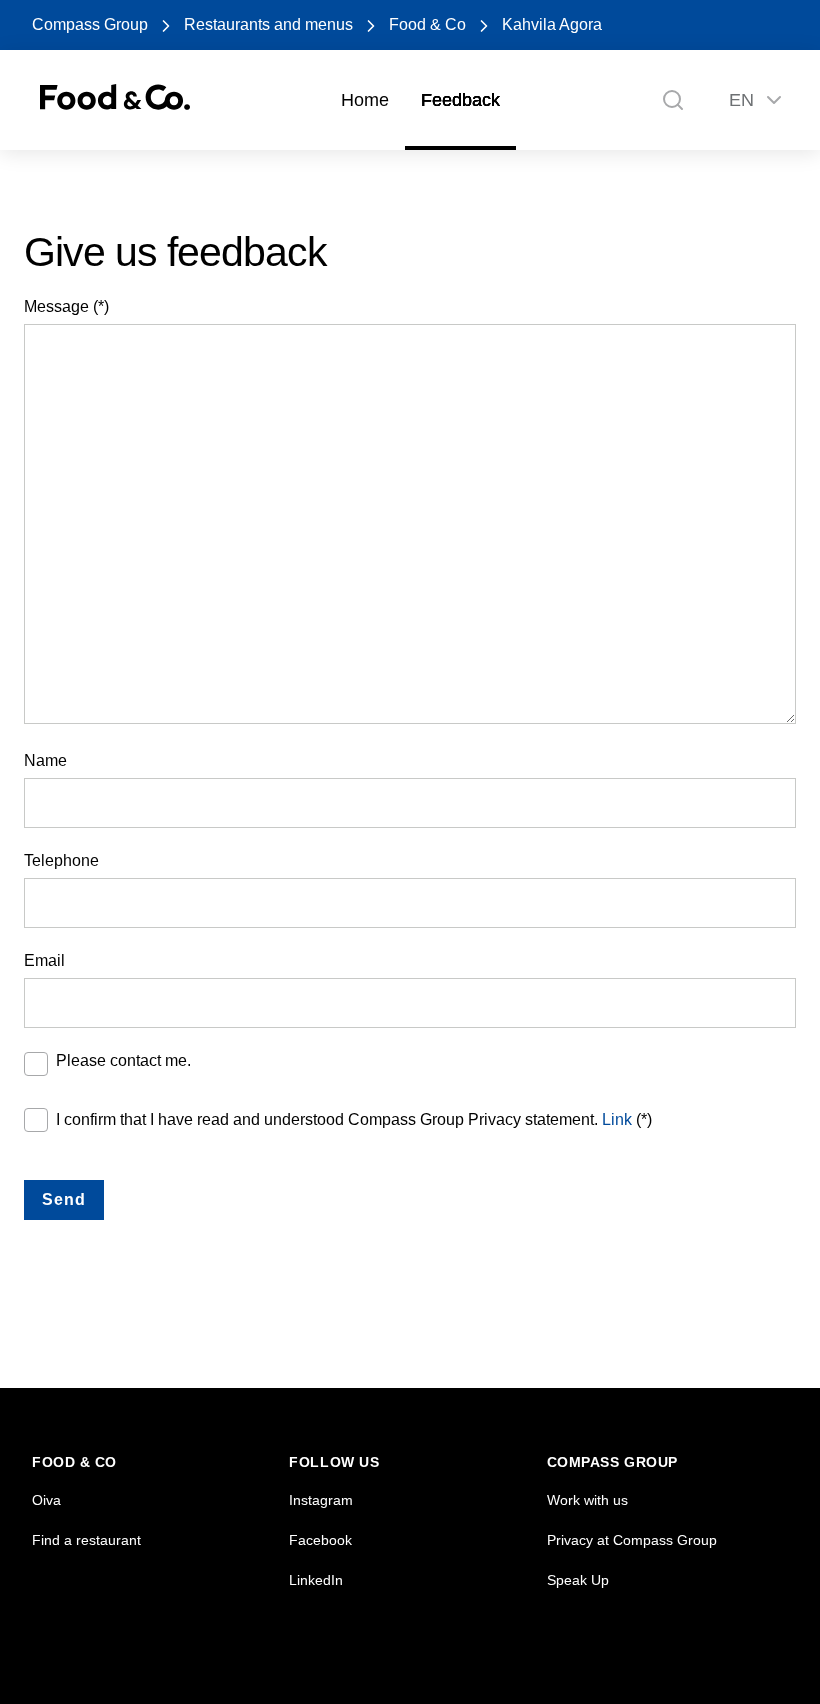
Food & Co (427, 24)
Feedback (460, 100)
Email (44, 960)
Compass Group (90, 24)
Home (365, 100)
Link (617, 1119)
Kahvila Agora (552, 24)
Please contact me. (123, 1060)
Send (64, 1199)
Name (45, 760)
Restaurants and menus (268, 24)
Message (56, 306)
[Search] (673, 100)
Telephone (61, 860)
